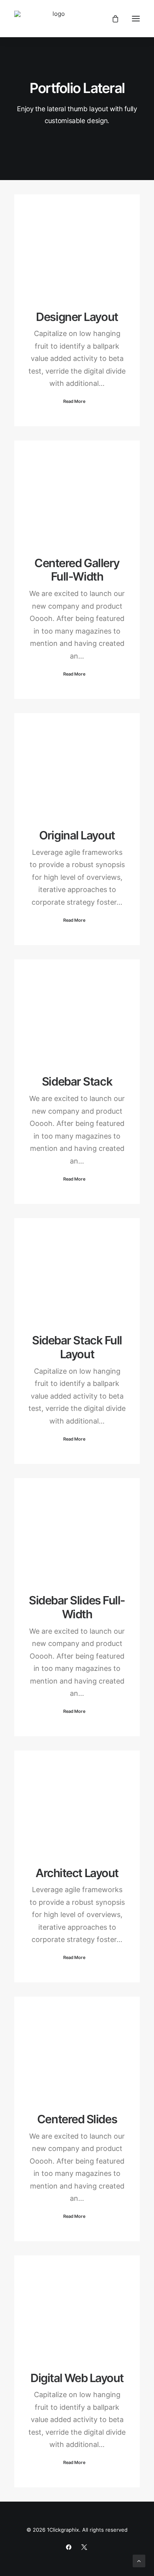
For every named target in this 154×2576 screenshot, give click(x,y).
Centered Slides (77, 2119)
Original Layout (77, 835)
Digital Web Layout (77, 2378)
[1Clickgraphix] (55, 19)
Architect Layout (77, 1873)
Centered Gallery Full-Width (77, 570)
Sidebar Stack (77, 1081)
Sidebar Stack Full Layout (77, 1347)
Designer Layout (77, 317)
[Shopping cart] (112, 19)
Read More (74, 401)
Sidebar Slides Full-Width (77, 1607)
